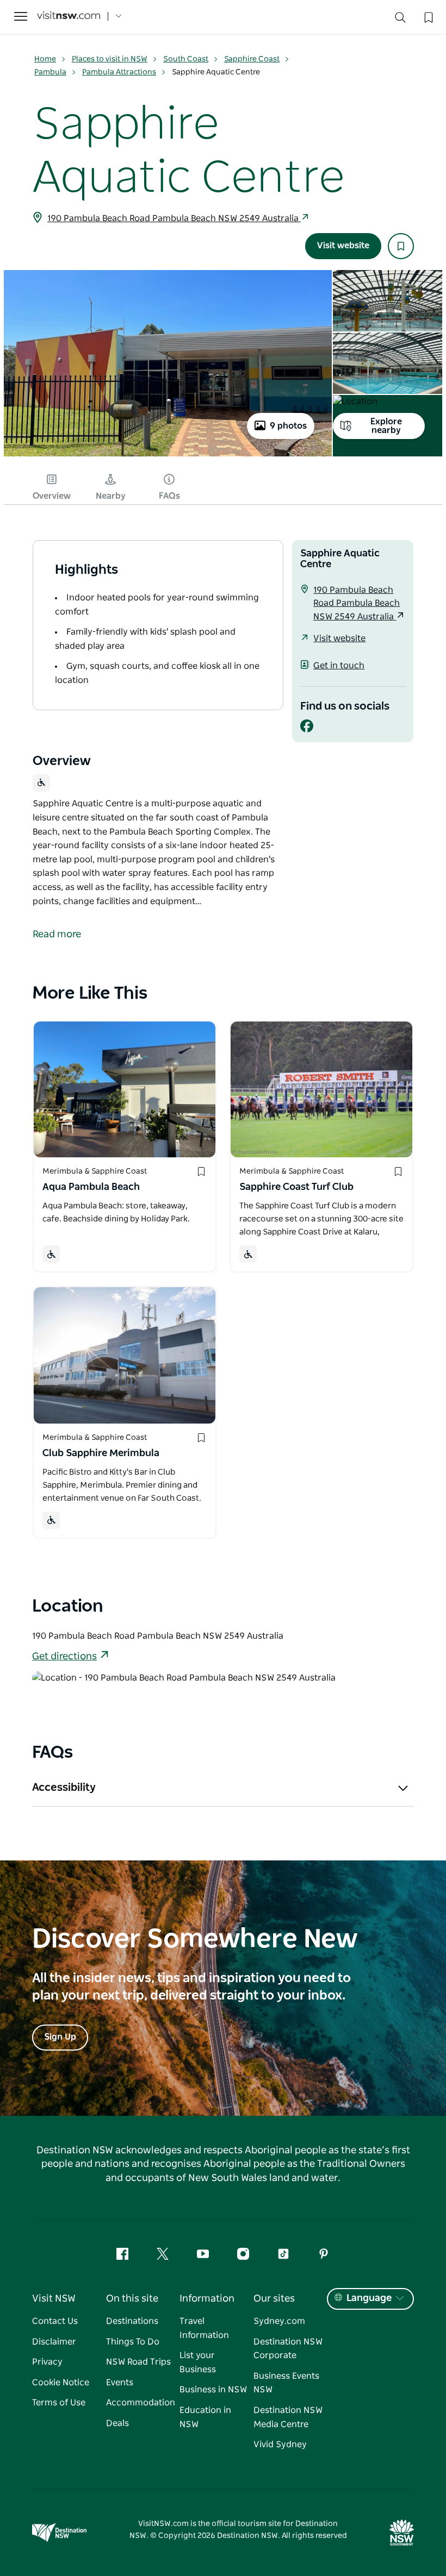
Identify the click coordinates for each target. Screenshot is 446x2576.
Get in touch (339, 666)
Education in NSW (205, 2417)
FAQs (169, 496)
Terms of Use (59, 2403)
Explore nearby (386, 426)
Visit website (343, 246)
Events (120, 2383)
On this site (132, 2299)
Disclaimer (54, 2342)
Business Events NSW (286, 2383)
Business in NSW (213, 2390)
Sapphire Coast (252, 59)
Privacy (47, 2362)
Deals (117, 2423)
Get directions (64, 1657)
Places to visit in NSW (110, 59)
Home (45, 59)
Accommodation (141, 2403)
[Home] (69, 17)
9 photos (288, 426)
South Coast (186, 59)
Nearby (111, 496)
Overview (52, 496)
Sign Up (60, 2037)
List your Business (198, 2362)
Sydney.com (279, 2321)
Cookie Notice (61, 2383)
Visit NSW (54, 2299)
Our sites (274, 2299)
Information (207, 2299)
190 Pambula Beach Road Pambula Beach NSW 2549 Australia (174, 218)
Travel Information (204, 2328)
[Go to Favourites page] (428, 16)
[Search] (400, 20)
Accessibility (64, 1788)
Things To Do (133, 2342)
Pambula (50, 72)
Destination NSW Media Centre (288, 2417)
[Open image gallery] (168, 455)
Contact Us (55, 2321)
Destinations (132, 2321)
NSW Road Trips (138, 2362)
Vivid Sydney (280, 2445)
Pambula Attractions (119, 72)
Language (369, 2298)
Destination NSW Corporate (288, 2349)
